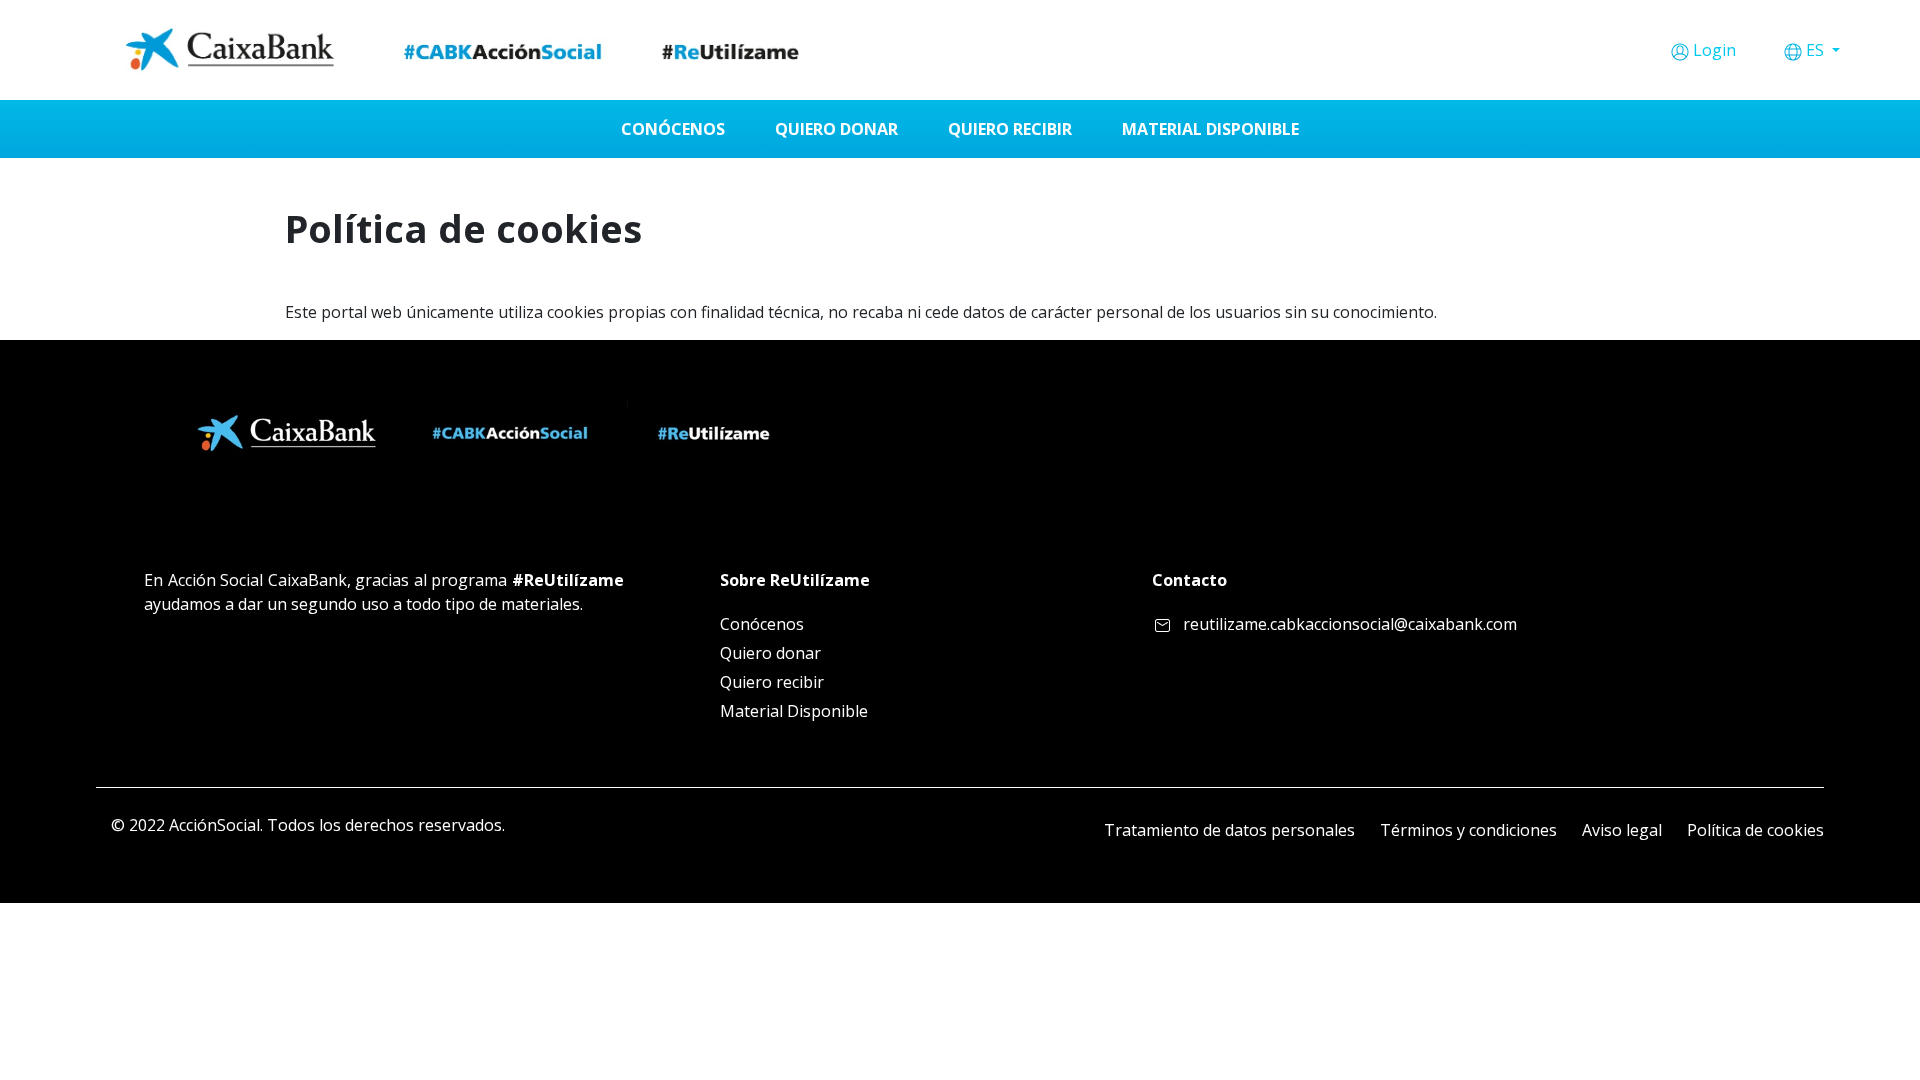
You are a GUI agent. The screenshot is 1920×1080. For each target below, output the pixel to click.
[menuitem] (673, 129)
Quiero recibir (772, 682)
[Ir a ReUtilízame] (469, 50)
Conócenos (762, 624)
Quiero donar (770, 653)
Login (1714, 50)
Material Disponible (794, 711)
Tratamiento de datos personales (1229, 830)
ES (1817, 50)
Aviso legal (1622, 830)
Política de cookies (1755, 830)
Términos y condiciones (1468, 830)
